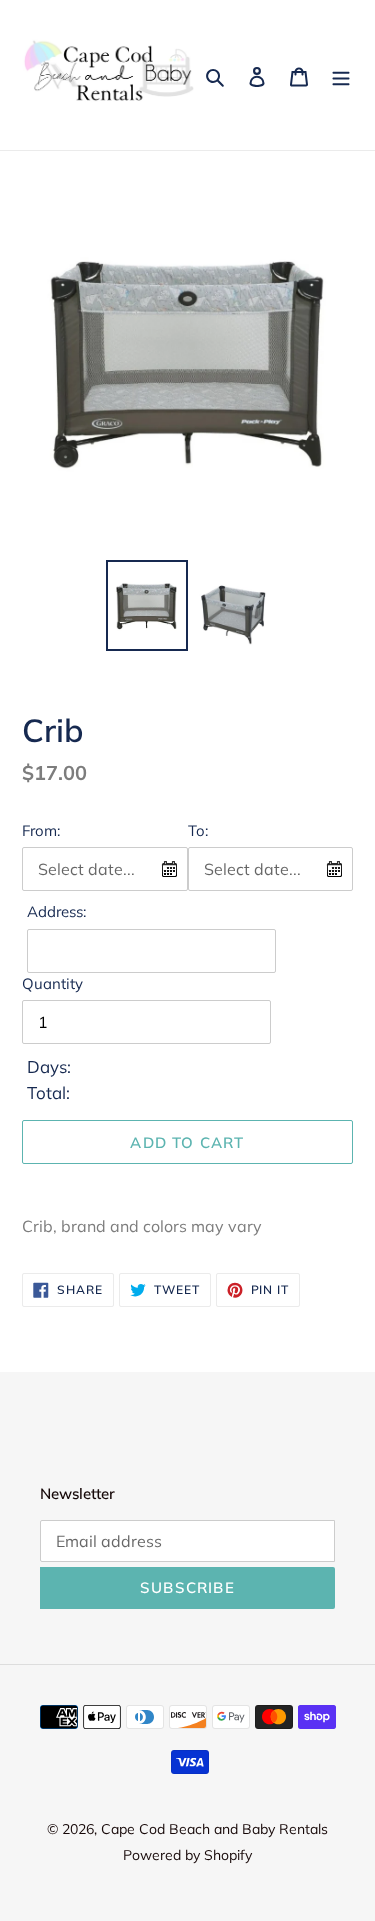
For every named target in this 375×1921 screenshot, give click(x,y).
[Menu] (341, 75)
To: (198, 830)
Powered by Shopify (187, 1855)
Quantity (52, 983)
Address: (56, 911)
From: (41, 830)
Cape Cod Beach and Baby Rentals (214, 1829)
